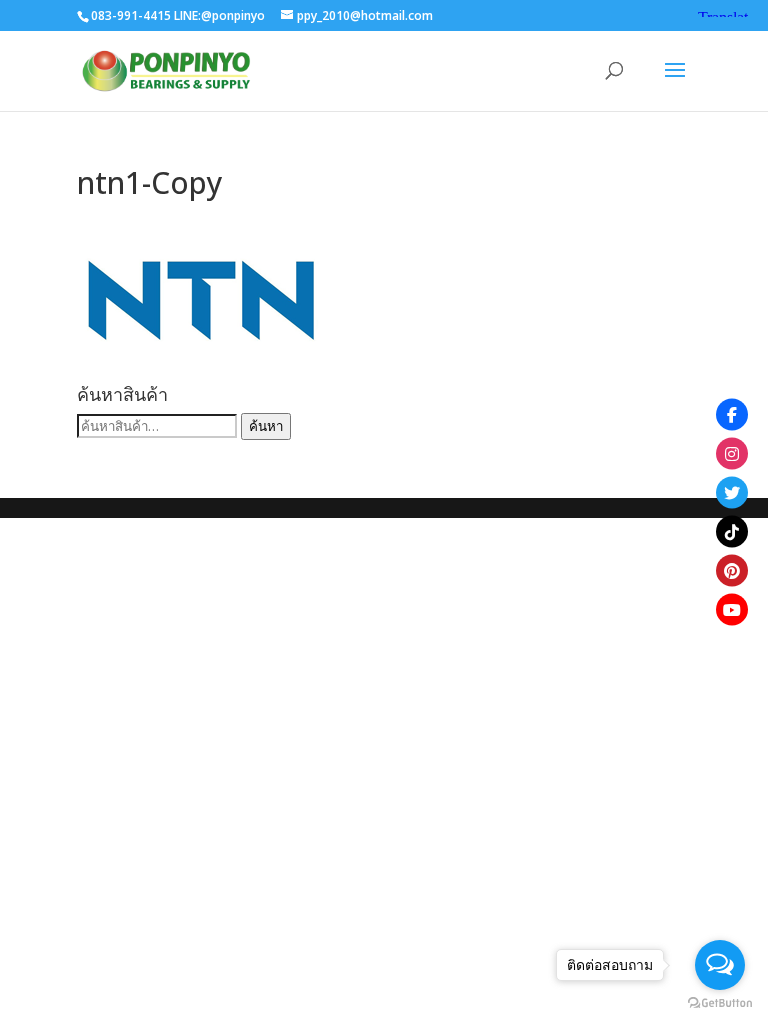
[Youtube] (732, 610)
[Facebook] (732, 415)
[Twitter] (732, 493)
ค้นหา (266, 426)
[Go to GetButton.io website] (720, 1003)
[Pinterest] (732, 571)
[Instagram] (732, 454)
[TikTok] (732, 532)
